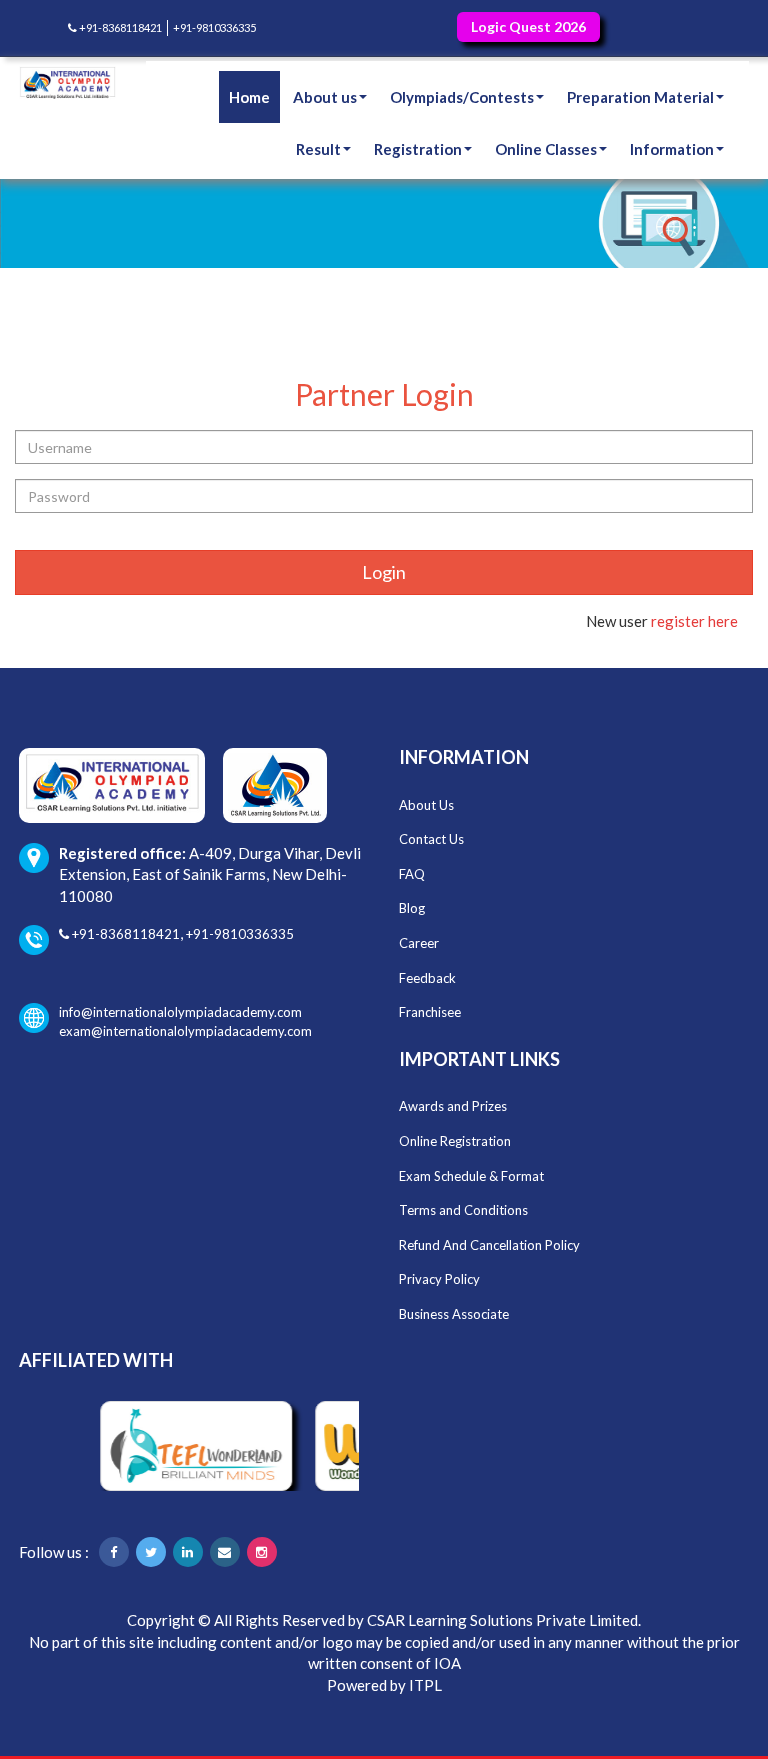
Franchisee (430, 1012)
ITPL (425, 1685)
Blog (412, 908)
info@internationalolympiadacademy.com (180, 1012)
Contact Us (431, 839)
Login (384, 572)
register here (694, 621)
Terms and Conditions (463, 1210)
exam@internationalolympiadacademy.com (185, 1031)
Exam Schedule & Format (471, 1176)
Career (419, 943)
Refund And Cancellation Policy (489, 1245)
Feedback (427, 978)
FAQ (412, 874)
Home (249, 97)
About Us (426, 805)
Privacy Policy (439, 1279)
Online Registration (455, 1141)
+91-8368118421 (119, 27)
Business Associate (454, 1314)
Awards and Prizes (453, 1106)
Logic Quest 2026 (528, 26)
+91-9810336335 (214, 27)
